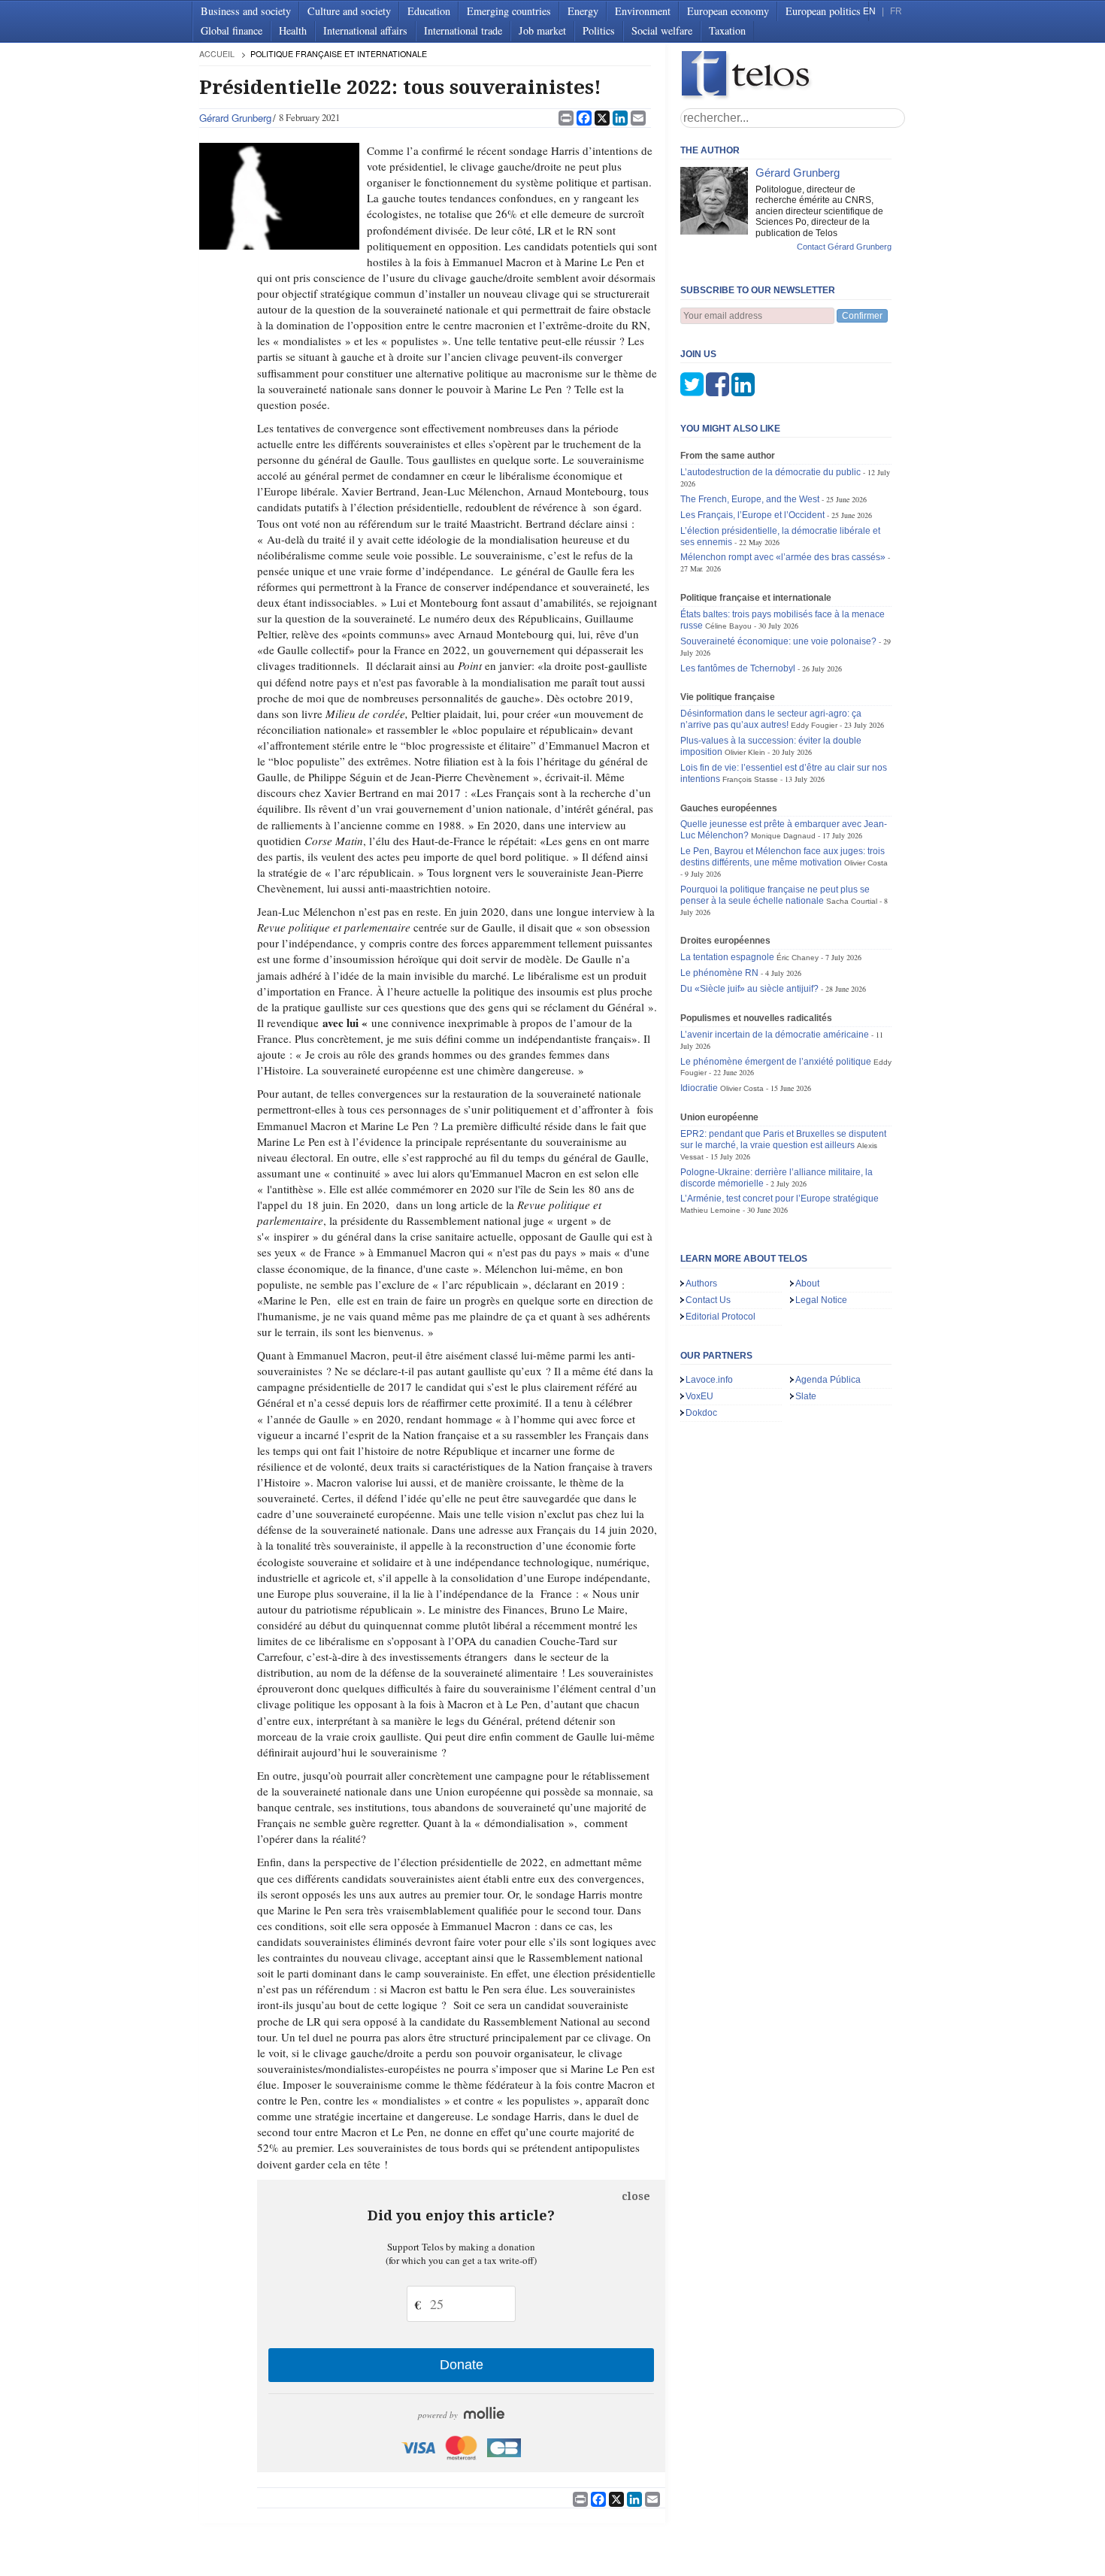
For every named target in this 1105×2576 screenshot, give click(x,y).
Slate (806, 1396)
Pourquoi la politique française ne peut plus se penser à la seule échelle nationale (775, 895)
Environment (643, 11)
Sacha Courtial (852, 901)
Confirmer (862, 316)
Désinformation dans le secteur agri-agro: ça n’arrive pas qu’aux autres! (771, 719)
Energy (583, 11)
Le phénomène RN (719, 973)
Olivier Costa (866, 863)
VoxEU (699, 1396)
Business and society (246, 11)
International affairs (365, 30)
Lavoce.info (709, 1380)
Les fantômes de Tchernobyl (738, 668)
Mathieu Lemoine (710, 1210)
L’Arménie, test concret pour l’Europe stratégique (780, 1199)
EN (869, 11)
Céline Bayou (728, 626)
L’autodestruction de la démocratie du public (770, 472)
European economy (728, 11)
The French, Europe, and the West (750, 499)
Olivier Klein (745, 752)
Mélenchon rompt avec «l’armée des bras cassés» (783, 557)
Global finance (232, 30)
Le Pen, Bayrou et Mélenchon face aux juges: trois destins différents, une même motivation (783, 857)
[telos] (793, 76)
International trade (463, 30)
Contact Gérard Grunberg (844, 247)
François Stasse (750, 779)
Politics (599, 30)
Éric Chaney (798, 958)
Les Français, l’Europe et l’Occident (752, 515)
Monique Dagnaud (783, 836)
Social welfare (662, 30)
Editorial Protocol (721, 1317)
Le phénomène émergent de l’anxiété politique (776, 1062)
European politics (823, 11)
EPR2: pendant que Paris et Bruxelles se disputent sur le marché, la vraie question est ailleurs (783, 1140)
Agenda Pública (828, 1380)
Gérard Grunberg (235, 118)
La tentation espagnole (727, 957)
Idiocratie (699, 1088)
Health (293, 30)
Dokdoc (701, 1413)
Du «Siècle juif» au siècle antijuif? (749, 989)
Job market (542, 30)
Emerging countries (509, 11)
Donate (462, 2365)
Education (429, 11)
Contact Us (708, 1300)
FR (896, 11)
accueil (217, 54)
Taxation (727, 30)
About (807, 1283)
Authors (701, 1283)
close (636, 2196)
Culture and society (349, 11)
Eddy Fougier (814, 725)
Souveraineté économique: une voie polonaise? (778, 641)
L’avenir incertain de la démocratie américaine (775, 1035)
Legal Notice (821, 1300)
